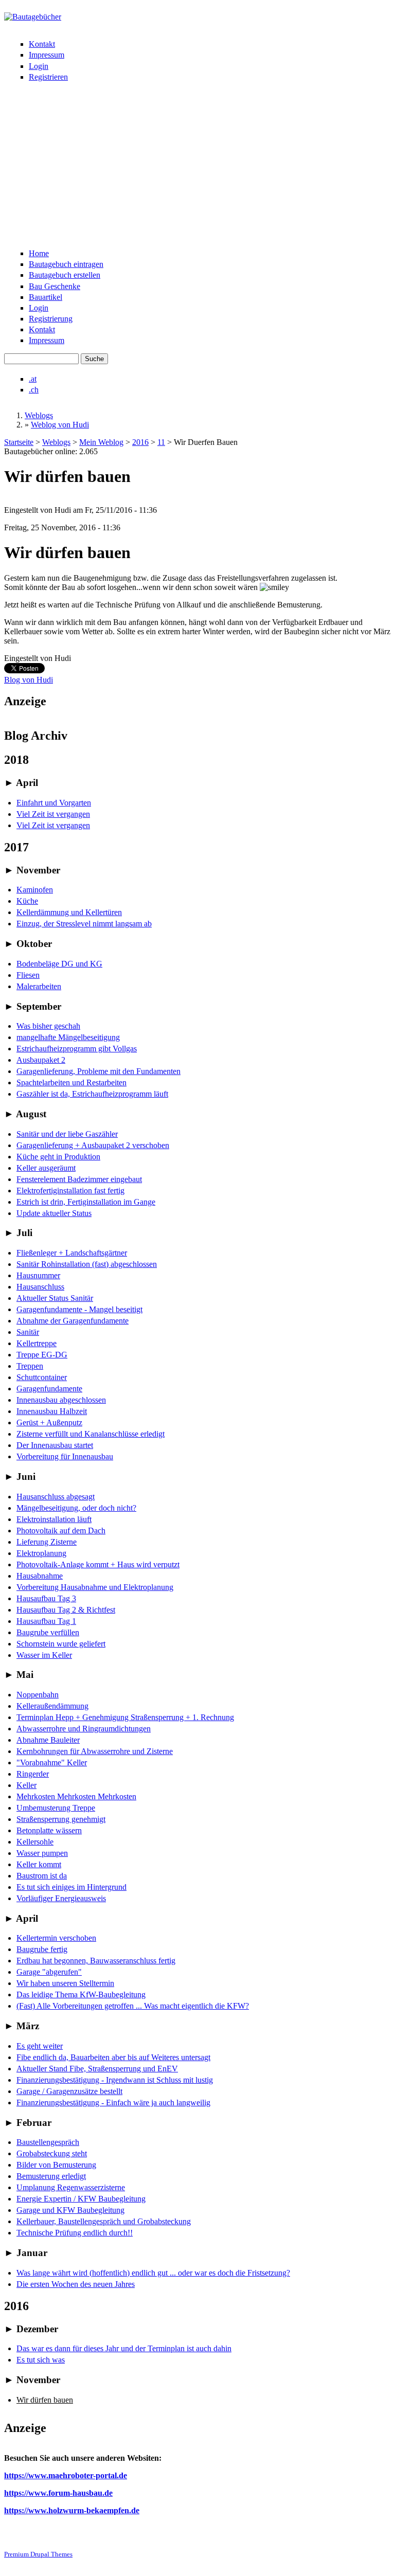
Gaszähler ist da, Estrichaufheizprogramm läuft (92, 1094)
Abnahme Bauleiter (48, 1740)
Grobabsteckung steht (52, 2153)
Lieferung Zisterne (47, 1542)
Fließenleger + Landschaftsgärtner (72, 1253)
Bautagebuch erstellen (65, 275)
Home (39, 253)
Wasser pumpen (42, 1853)
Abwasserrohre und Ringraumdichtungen (84, 1729)
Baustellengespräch (48, 2142)
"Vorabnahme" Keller (52, 1763)
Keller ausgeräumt (46, 1168)
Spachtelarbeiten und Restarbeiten (71, 1083)
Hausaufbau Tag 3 (46, 1598)
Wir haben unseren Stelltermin (65, 1983)
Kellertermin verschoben (56, 1938)
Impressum (47, 55)
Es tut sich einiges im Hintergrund (71, 1887)
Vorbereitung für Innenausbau (65, 1456)
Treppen (30, 1366)
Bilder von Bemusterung (56, 2165)
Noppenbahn (38, 1695)
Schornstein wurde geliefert (61, 1644)
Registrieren (48, 77)
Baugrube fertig (42, 1949)
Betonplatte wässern (49, 1830)
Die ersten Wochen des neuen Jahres (76, 2284)
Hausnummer (38, 1275)
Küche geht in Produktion (58, 1157)
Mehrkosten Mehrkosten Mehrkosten (76, 1796)
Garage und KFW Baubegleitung (70, 2210)
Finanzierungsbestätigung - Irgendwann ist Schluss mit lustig (115, 2080)
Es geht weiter (40, 2046)
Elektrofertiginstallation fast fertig (70, 1191)
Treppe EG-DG (42, 1355)
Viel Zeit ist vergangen (53, 814)
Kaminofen (35, 890)
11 (161, 442)
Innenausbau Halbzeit (52, 1411)
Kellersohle (35, 1842)
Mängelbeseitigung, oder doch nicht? (76, 1508)
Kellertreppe (37, 1343)
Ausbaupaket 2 (41, 1060)
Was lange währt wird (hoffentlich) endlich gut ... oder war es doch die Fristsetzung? (153, 2273)
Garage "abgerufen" (49, 1972)
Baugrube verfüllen (48, 1632)
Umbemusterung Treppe (56, 1808)
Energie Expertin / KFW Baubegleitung (81, 2199)
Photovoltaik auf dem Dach (61, 1531)
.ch (34, 390)
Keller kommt (39, 1864)
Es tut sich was (41, 2360)
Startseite (19, 442)
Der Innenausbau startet (55, 1445)
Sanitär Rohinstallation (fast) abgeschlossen (87, 1264)
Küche (27, 901)
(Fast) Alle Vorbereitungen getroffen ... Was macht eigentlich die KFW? (133, 2006)
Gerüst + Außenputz (49, 1423)
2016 (140, 442)
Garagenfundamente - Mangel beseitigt (79, 1309)
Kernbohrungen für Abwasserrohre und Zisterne (95, 1751)
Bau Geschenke (55, 286)
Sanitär (28, 1332)
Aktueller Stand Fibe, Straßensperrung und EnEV (97, 2069)
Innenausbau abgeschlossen (61, 1400)
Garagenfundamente (49, 1389)
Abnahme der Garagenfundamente (73, 1321)
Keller (26, 1785)
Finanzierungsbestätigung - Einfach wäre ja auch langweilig (113, 2103)
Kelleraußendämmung (52, 1706)
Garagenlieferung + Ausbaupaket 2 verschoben (93, 1145)
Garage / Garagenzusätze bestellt (69, 2091)
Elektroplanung (41, 1553)
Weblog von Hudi (60, 425)
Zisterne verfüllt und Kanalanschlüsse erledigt (91, 1434)
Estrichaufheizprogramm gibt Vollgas (77, 1049)
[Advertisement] (197, 167)
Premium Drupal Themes (38, 2554)
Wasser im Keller (44, 1655)
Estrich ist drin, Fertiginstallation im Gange (86, 1202)
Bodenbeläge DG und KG (59, 964)
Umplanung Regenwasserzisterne (71, 2187)
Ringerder (33, 1774)
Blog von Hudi (29, 680)
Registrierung (51, 319)
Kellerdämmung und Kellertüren (69, 912)
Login (39, 66)
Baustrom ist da (42, 1876)
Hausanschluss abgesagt (56, 1497)
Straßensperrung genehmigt (61, 1819)
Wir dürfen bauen (45, 2400)
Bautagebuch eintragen (66, 264)
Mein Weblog (101, 442)
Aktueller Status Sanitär (55, 1298)
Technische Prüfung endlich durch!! (75, 2233)
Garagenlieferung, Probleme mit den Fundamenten (98, 1071)
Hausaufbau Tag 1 (46, 1621)
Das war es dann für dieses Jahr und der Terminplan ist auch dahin (124, 2348)
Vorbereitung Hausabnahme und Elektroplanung (95, 1587)
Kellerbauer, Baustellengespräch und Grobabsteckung (104, 2221)
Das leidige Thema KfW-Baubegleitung (81, 1994)
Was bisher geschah (48, 1026)
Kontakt (42, 44)
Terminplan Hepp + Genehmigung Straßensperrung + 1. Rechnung (125, 1717)
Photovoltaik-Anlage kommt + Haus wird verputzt (98, 1564)
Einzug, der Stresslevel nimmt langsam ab (84, 924)
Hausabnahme (40, 1576)
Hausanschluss (40, 1287)
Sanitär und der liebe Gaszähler (67, 1134)
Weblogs (39, 415)
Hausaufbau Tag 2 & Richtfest (66, 1610)
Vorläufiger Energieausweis (61, 1898)
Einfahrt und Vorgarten (54, 803)
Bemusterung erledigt (51, 2176)
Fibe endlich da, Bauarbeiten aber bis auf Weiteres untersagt (113, 2057)
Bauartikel (46, 297)
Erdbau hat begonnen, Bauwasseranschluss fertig (96, 1961)
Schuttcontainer (42, 1377)
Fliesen (28, 975)
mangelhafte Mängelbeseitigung (68, 1037)
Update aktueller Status (54, 1213)
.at (33, 379)
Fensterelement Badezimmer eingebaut (79, 1179)
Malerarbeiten (39, 986)
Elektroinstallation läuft (54, 1519)
